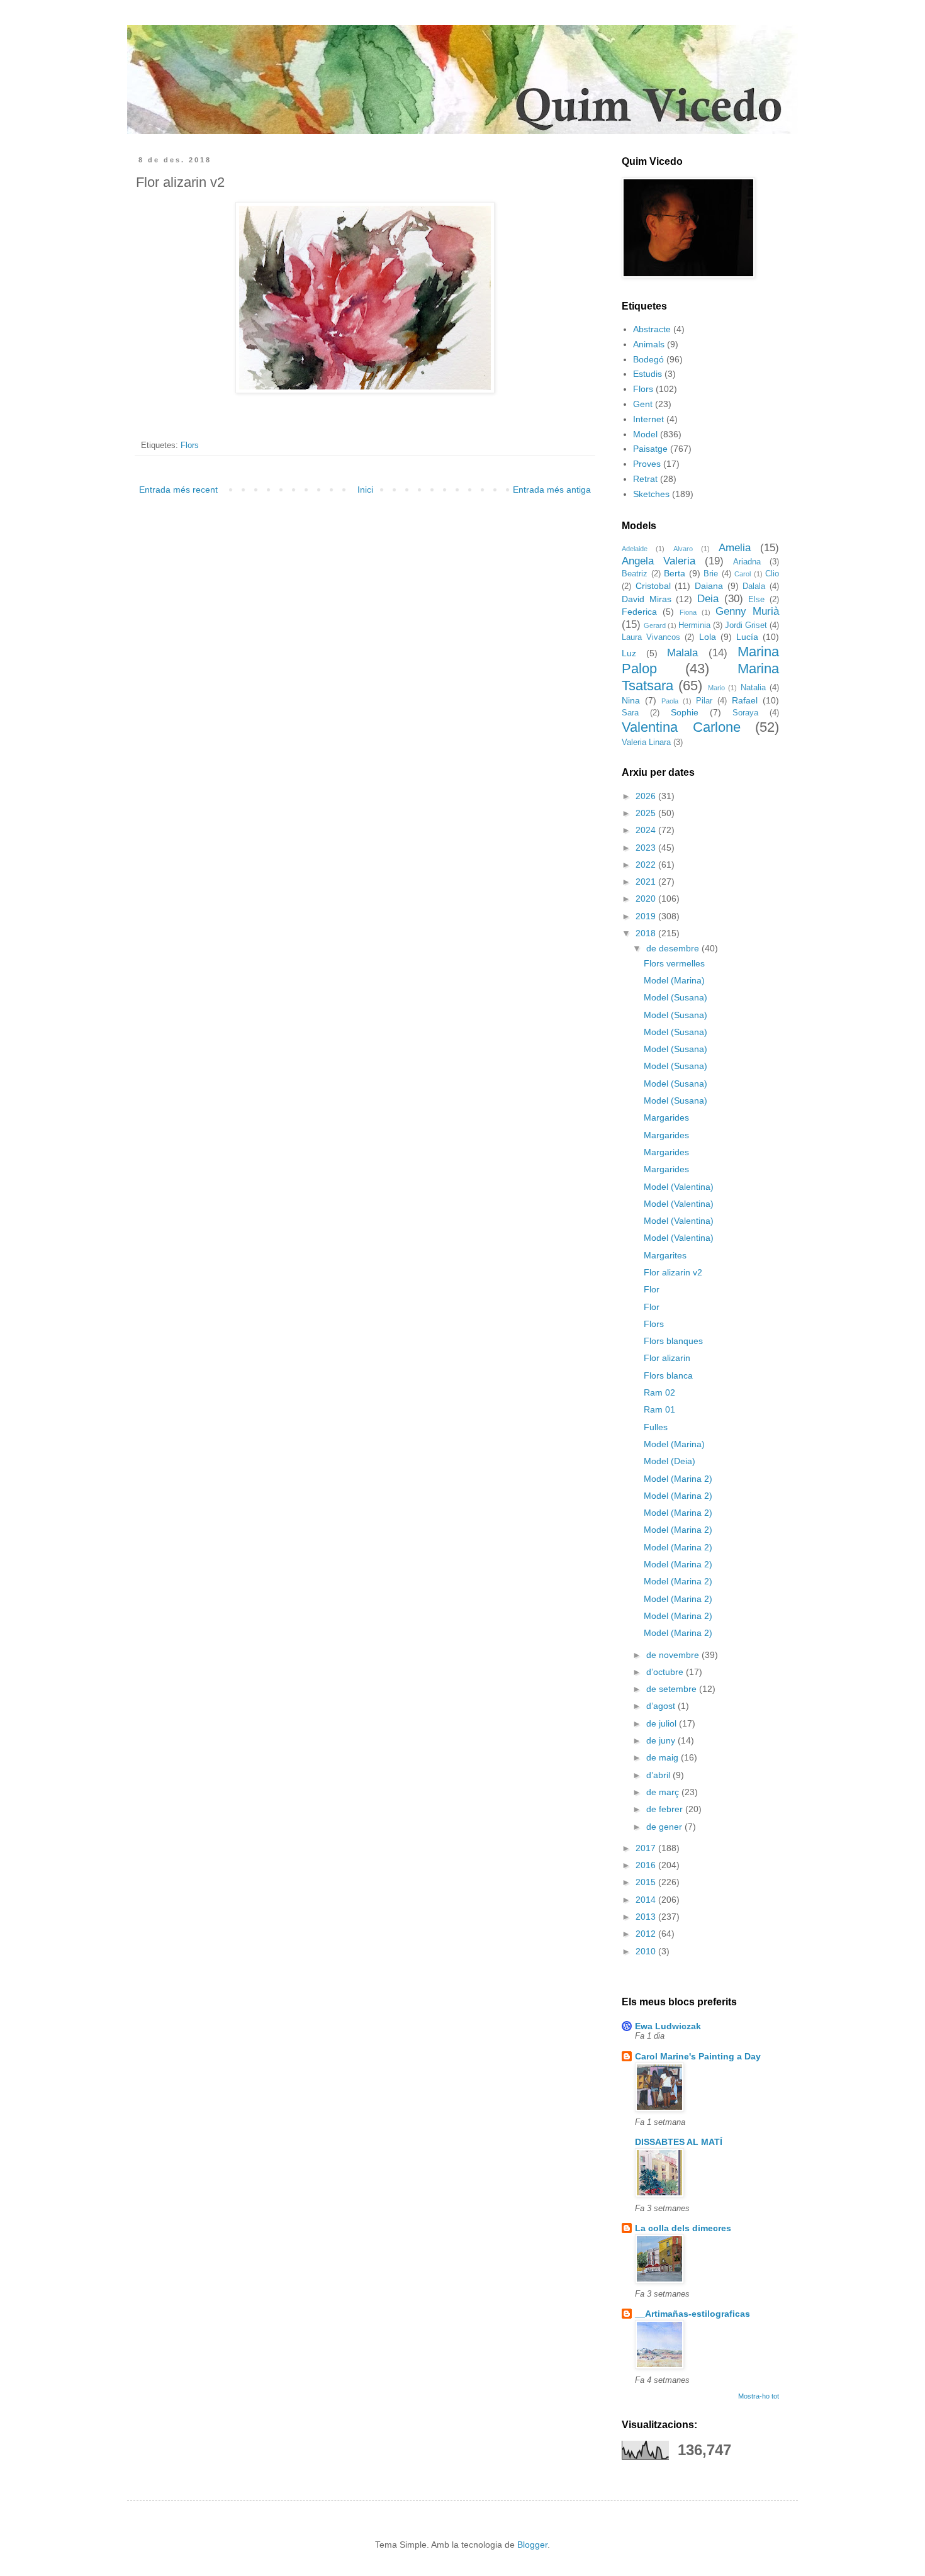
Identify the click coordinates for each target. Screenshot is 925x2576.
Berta (675, 573)
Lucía (747, 637)
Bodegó (648, 359)
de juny (662, 1740)
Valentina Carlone (681, 727)
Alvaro (683, 549)
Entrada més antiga (552, 490)
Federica (639, 612)
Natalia (753, 688)
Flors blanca (668, 1375)
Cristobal (653, 586)
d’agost (662, 1706)
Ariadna (747, 562)
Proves (647, 464)
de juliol (663, 1723)
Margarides (666, 1117)
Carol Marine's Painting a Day (698, 2056)
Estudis (647, 374)
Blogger (532, 2545)
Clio (772, 574)
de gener (665, 1827)
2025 (647, 813)
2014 (647, 1900)
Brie (711, 574)
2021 (647, 882)
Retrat (645, 479)
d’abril (659, 1775)
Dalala (754, 586)
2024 (647, 830)
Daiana (709, 586)
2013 (647, 1917)
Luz (629, 653)
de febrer (666, 1809)
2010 (647, 1951)
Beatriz (635, 574)
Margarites (665, 1255)
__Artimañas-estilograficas (692, 2314)
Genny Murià (747, 611)
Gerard (655, 625)
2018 (647, 933)
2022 (647, 865)
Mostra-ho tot (759, 2396)
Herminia (694, 625)
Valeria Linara (646, 742)
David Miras (647, 599)
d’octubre (666, 1672)
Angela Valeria (659, 561)
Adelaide (635, 549)
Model (645, 434)
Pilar (704, 701)
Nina (631, 700)
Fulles (656, 1427)
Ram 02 (659, 1392)
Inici (365, 490)
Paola (670, 701)
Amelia (735, 548)
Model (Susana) (676, 997)
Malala (682, 653)
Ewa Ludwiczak (668, 2026)
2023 (647, 848)
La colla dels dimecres (683, 2228)
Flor (652, 1289)
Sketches (651, 494)
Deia (708, 599)
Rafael (745, 700)
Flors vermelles (674, 963)
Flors (190, 445)
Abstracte (652, 329)
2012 (647, 1934)
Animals (649, 344)
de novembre (674, 1655)
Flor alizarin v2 (673, 1272)
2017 (647, 1848)
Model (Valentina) (679, 1187)
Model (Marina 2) (678, 1479)
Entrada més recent (178, 490)
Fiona (688, 612)
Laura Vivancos (651, 637)
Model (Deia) (670, 1461)
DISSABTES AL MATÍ (679, 2142)
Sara (630, 713)
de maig (664, 1757)
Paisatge (650, 449)
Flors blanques (673, 1341)
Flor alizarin (667, 1358)
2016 (647, 1865)
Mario (716, 688)
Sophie (685, 712)
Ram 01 (659, 1409)
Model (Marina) (674, 980)
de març (664, 1792)
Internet (648, 419)
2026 (647, 796)
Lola (708, 637)
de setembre (673, 1689)
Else (756, 600)
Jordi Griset (746, 625)
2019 (647, 916)
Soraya (745, 713)
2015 (647, 1882)
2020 (647, 899)
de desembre (674, 948)
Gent (643, 404)
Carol (743, 574)
